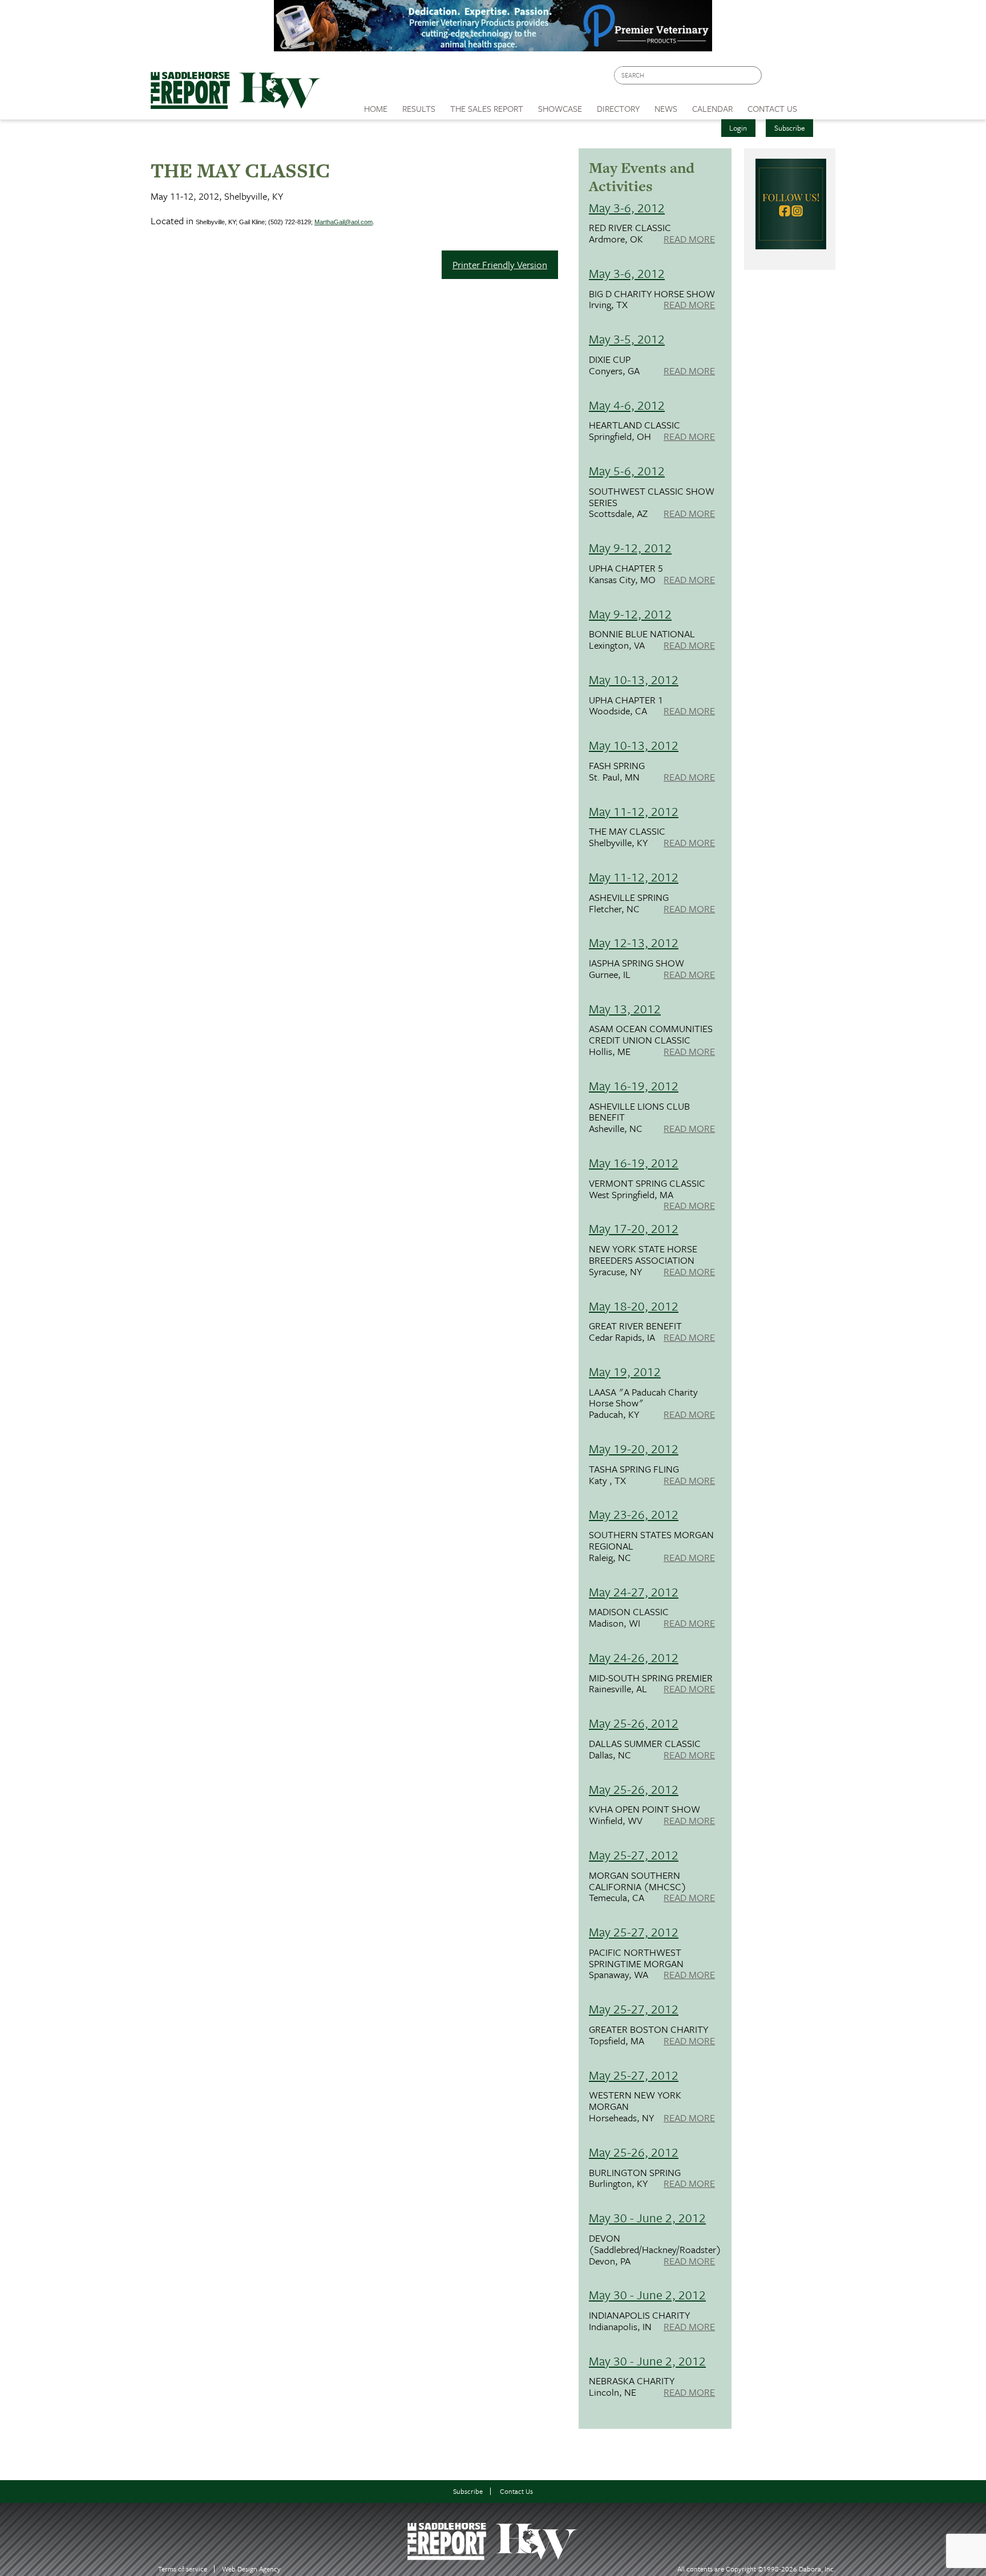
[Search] (754, 76)
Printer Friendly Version (500, 264)
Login (738, 128)
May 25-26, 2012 (634, 1723)
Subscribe (790, 128)
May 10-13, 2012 (634, 679)
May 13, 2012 (625, 1008)
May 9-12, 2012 (630, 547)
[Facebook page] (776, 78)
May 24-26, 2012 (634, 1657)
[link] (376, 106)
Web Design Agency (251, 2569)
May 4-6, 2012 (627, 405)
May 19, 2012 (625, 1371)
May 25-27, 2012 (634, 1855)
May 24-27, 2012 (634, 1592)
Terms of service (183, 2569)
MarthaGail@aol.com (344, 222)
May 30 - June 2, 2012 (647, 2217)
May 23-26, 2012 (634, 1514)
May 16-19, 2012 (634, 1085)
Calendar (712, 108)
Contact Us (516, 2491)
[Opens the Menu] (820, 105)
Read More (689, 240)
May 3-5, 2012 (627, 339)
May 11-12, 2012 (634, 811)
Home (376, 108)
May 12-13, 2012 (634, 942)
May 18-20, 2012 (634, 1306)
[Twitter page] (798, 78)
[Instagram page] (820, 78)
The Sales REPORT (487, 108)
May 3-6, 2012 (627, 207)
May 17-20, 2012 (634, 1228)
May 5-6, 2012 (627, 470)
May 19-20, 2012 (634, 1448)
